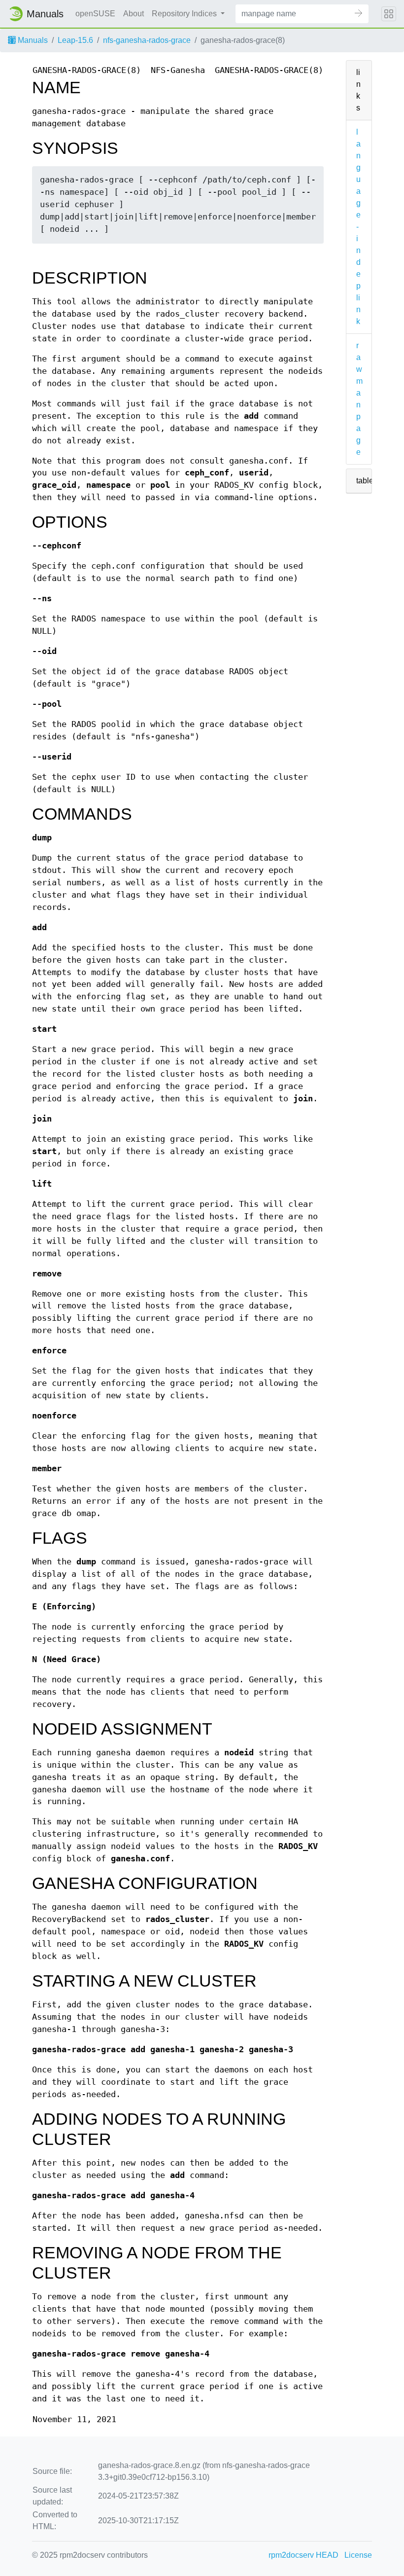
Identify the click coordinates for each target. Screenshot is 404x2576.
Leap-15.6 (75, 40)
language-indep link (358, 227)
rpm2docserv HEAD (303, 2555)
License (358, 2555)
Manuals (32, 40)
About (134, 14)
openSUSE (95, 14)
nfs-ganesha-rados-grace (147, 40)
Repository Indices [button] (185, 14)
